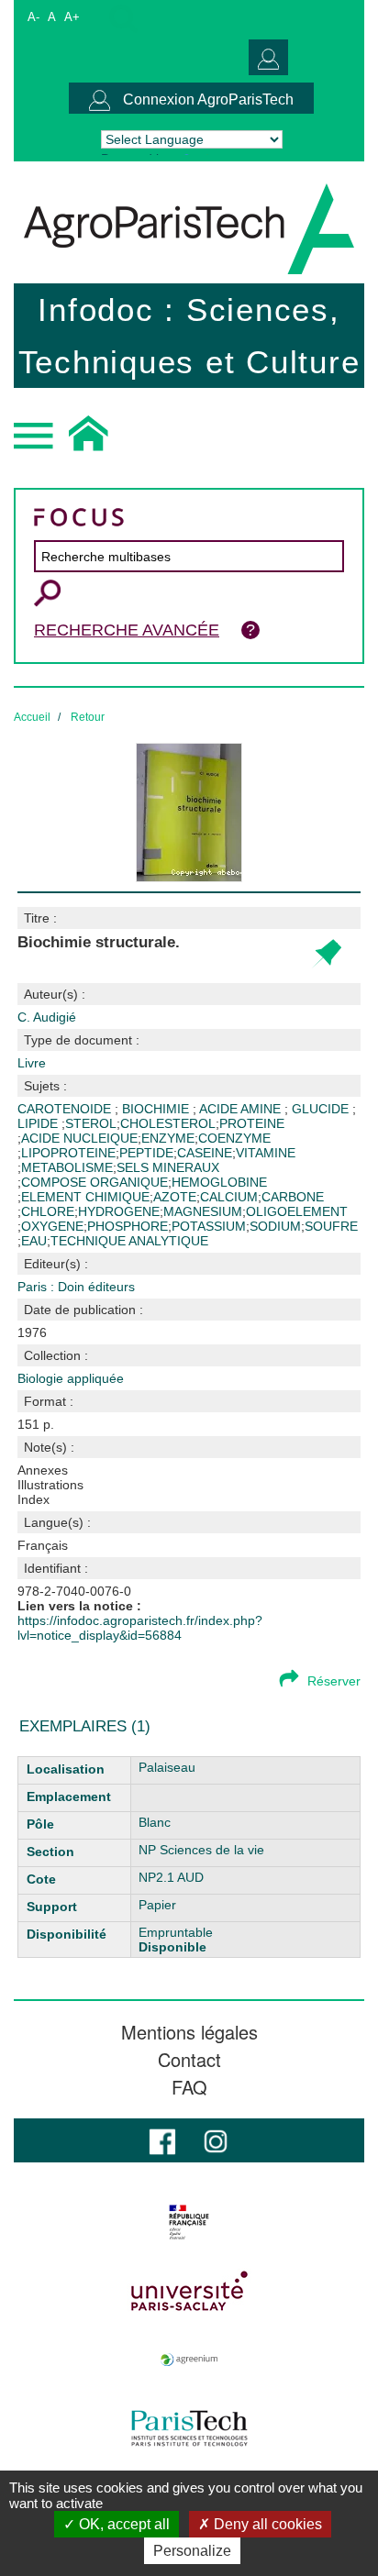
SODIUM (275, 1226)
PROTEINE (252, 1123)
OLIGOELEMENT (297, 1211)
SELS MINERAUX (168, 1167)
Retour (88, 717)
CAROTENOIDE (66, 1109)
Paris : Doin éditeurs (76, 1287)
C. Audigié (47, 1017)
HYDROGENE (119, 1211)
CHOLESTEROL (168, 1123)
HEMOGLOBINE (219, 1182)
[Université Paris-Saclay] (189, 2291)
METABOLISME (67, 1167)
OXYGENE (52, 1226)
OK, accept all (122, 2524)
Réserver (334, 1681)
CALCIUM (229, 1197)
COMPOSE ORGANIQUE (94, 1182)
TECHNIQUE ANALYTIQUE (129, 1241)
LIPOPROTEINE (68, 1153)
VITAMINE (266, 1153)
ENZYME (168, 1138)
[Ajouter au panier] (326, 954)
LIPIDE (39, 1123)
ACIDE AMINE (242, 1109)
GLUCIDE (322, 1109)
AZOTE (175, 1197)
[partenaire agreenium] (189, 2360)
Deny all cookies (266, 2524)
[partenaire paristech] (189, 2428)
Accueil (32, 717)
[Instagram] (216, 2140)
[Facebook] (162, 2140)
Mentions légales (189, 2032)
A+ (72, 17)
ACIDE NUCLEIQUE (79, 1138)
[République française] (189, 2222)
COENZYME (234, 1138)
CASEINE (205, 1153)
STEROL (91, 1123)
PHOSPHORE (128, 1226)
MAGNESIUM (203, 1211)
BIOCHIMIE (157, 1109)
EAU (34, 1241)
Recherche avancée (127, 630)
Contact (189, 2060)
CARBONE (293, 1197)
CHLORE (48, 1211)
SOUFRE (331, 1226)
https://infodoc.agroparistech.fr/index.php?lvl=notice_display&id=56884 (140, 1628)
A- (33, 17)
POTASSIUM (209, 1226)
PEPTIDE (146, 1153)
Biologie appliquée (71, 1378)
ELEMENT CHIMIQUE (85, 1197)
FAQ (189, 2087)
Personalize (192, 2551)
